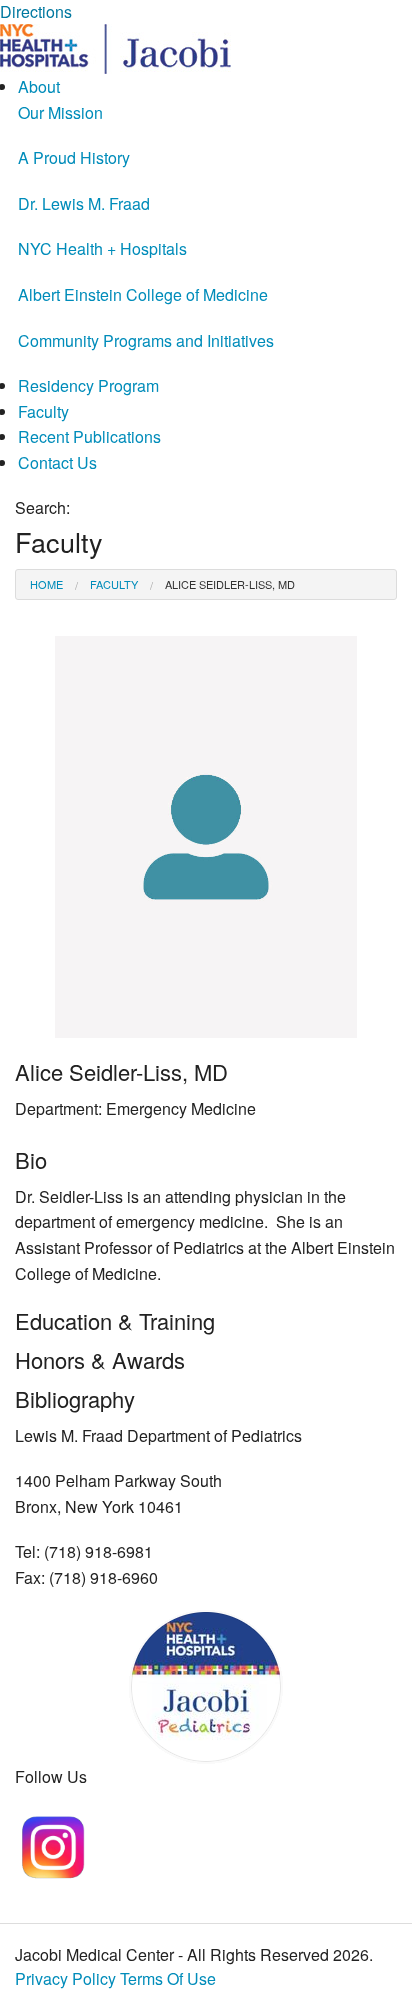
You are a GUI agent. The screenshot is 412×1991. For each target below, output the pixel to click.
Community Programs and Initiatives (146, 340)
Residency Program (88, 385)
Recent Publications (89, 436)
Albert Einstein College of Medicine (143, 294)
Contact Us (57, 462)
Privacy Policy (65, 1978)
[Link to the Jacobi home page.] (115, 46)
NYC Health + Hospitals (102, 248)
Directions (36, 11)
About (39, 86)
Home (46, 584)
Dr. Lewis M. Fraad (84, 203)
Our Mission (60, 112)
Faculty (43, 411)
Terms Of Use (168, 1978)
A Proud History (74, 157)
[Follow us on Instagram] (52, 1844)
